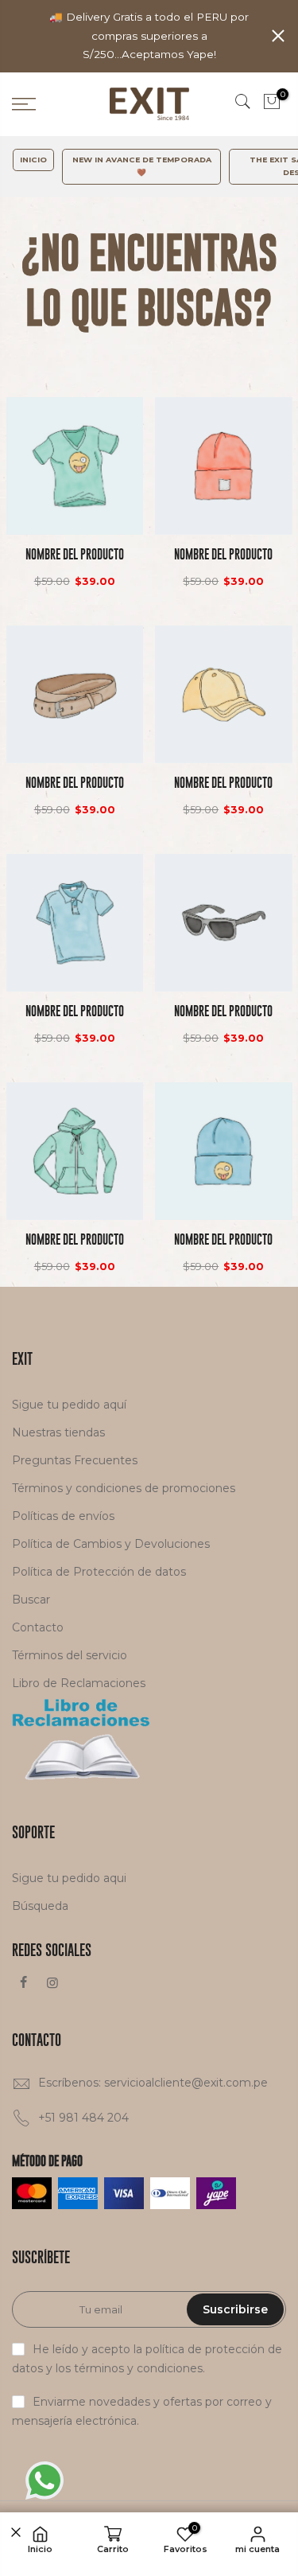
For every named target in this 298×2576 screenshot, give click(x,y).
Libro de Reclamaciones (79, 1683)
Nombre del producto (75, 554)
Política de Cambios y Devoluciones (111, 1544)
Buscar (31, 1600)
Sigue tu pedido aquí (69, 1405)
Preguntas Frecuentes (75, 1460)
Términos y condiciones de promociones (124, 1488)
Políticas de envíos (63, 1516)
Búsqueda (40, 1906)
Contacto (38, 1627)
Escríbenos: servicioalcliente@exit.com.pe (153, 2083)
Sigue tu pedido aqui (69, 1878)
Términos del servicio (70, 1655)
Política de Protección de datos (99, 1572)
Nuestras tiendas (58, 1432)
